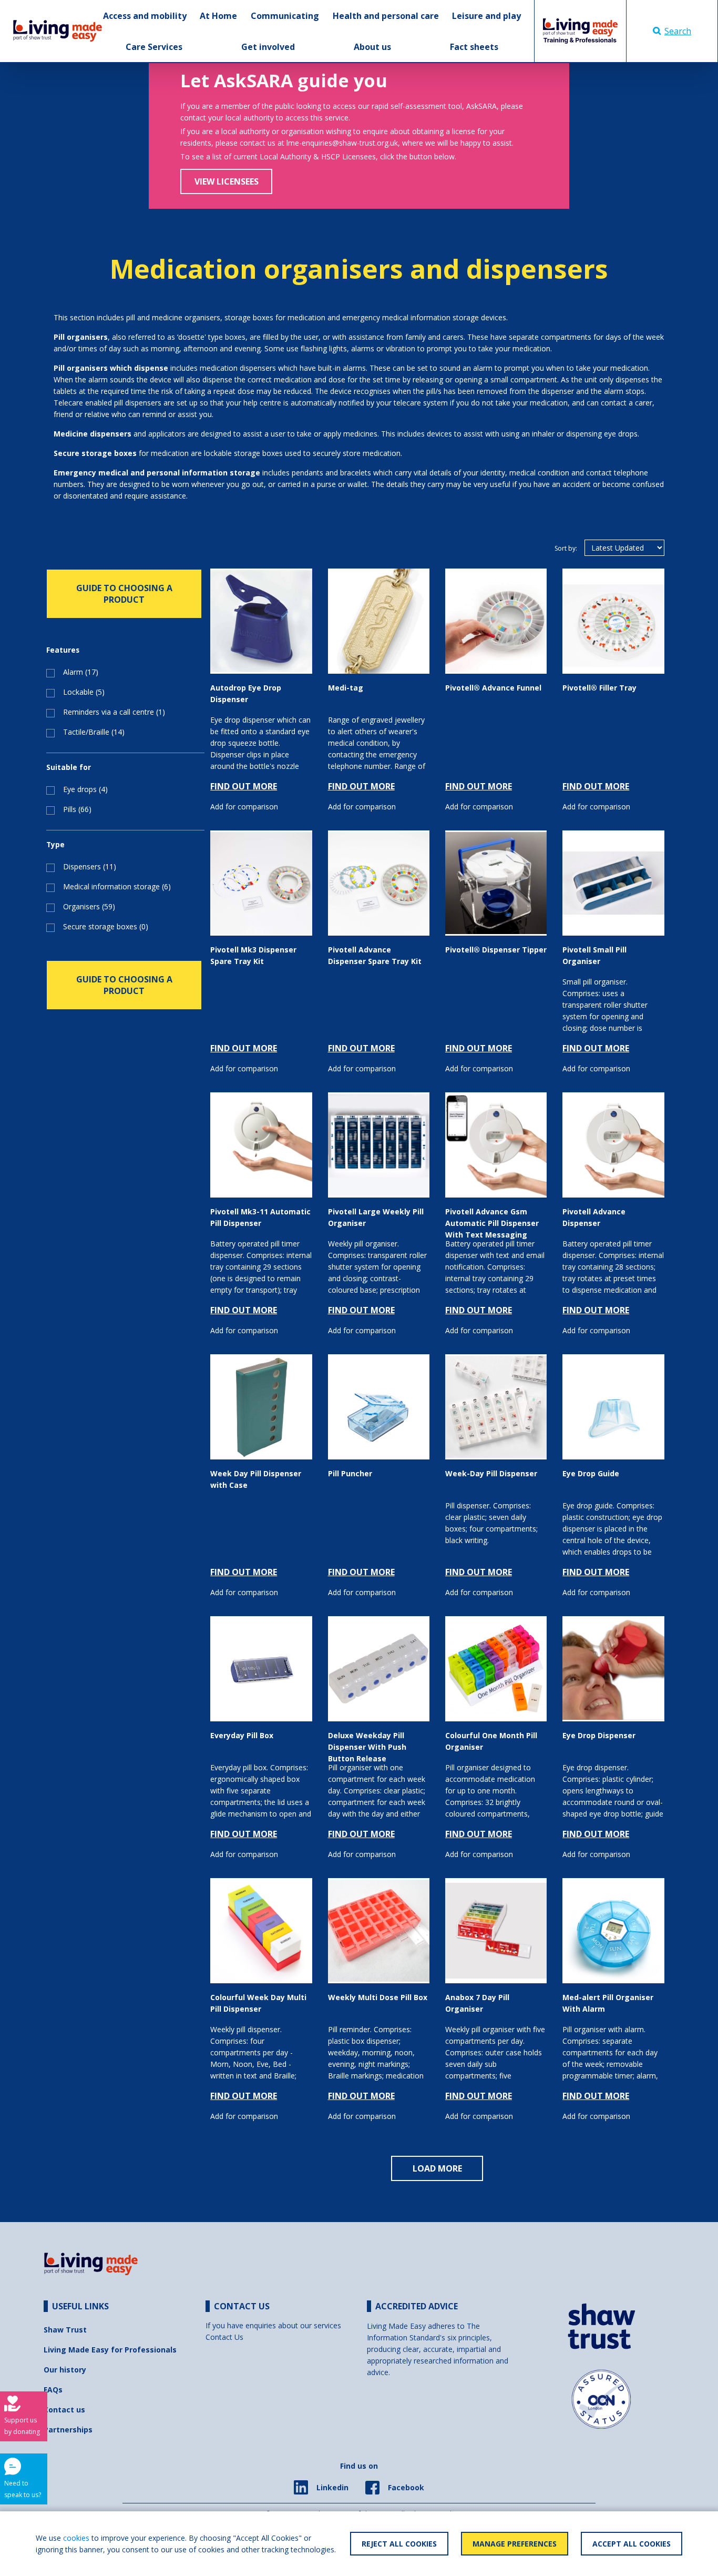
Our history (65, 2370)
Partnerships (68, 2430)
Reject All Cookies (399, 2544)
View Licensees (227, 181)
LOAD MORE (437, 2168)
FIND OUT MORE (244, 786)
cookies (76, 2538)
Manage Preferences (515, 2544)
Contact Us (224, 2337)
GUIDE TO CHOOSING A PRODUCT (124, 594)
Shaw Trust (65, 2330)
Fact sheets (474, 47)
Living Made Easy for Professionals (110, 2350)
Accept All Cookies (632, 2544)
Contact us (64, 2410)
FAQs (53, 2390)
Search (678, 31)
